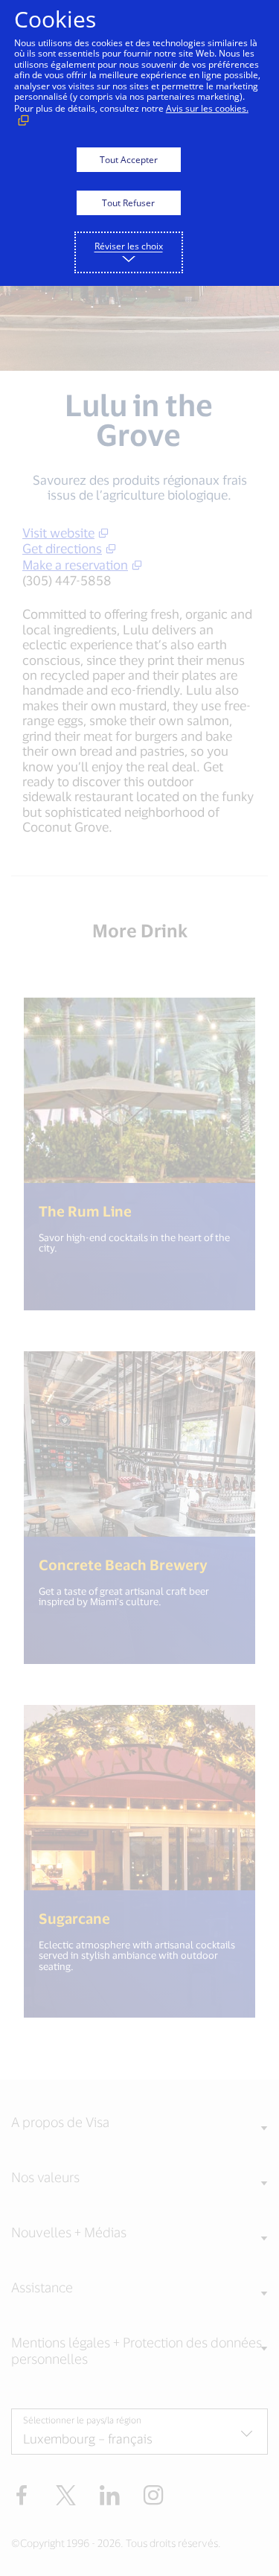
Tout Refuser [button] (128, 203)
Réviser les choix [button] (129, 246)
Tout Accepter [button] (129, 160)
